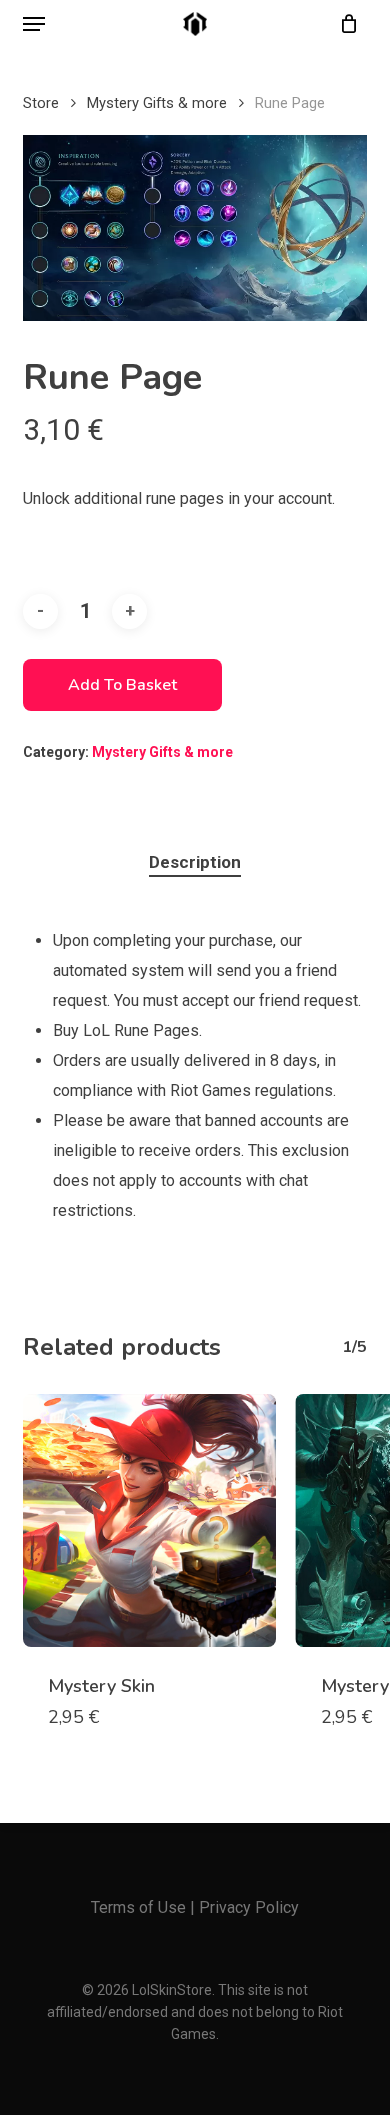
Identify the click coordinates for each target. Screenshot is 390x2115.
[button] (34, 24)
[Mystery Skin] (149, 1520)
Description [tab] (195, 862)
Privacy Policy (249, 1907)
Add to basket (122, 685)
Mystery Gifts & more (157, 103)
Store (41, 103)
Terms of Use (138, 1907)
